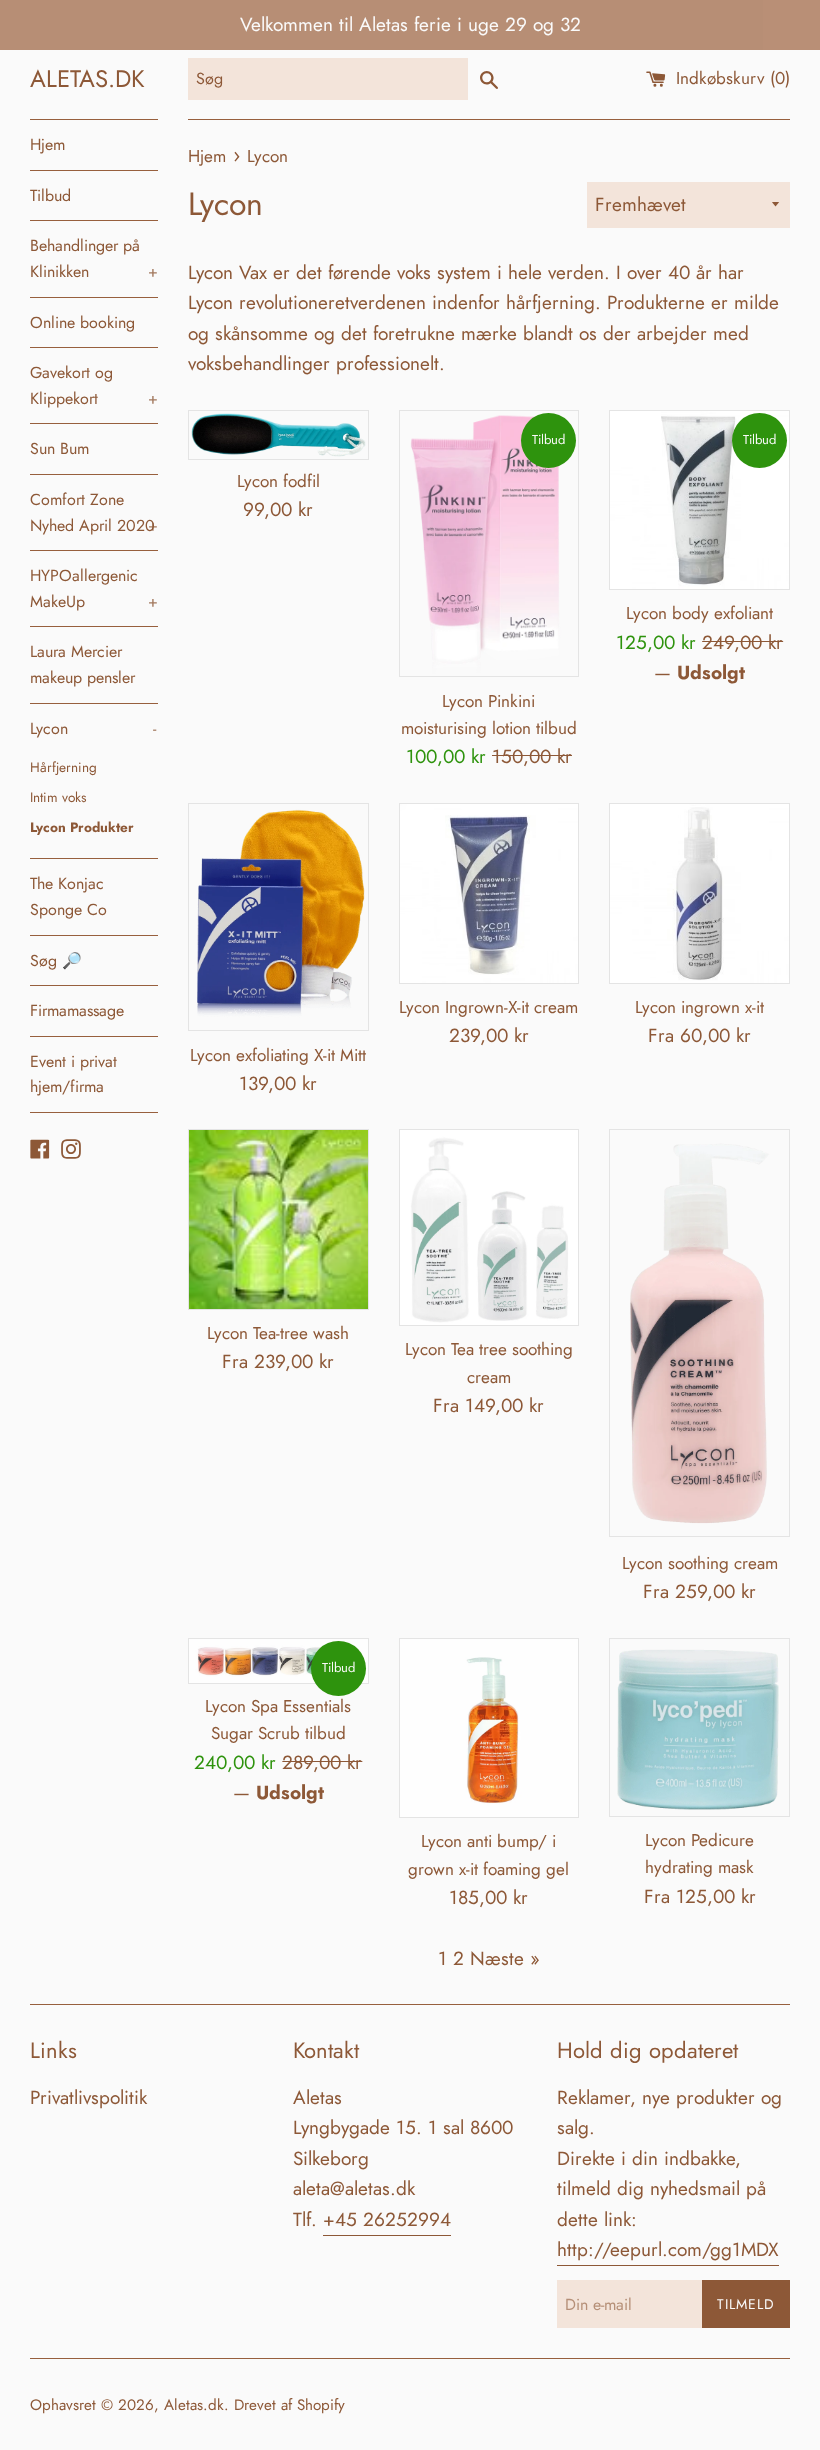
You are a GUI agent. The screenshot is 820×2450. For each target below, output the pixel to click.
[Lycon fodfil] (278, 434)
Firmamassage (77, 1010)
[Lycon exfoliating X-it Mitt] (278, 917)
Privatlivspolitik (88, 2097)
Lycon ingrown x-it (699, 1007)
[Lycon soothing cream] (699, 1334)
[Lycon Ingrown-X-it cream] (489, 893)
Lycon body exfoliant (699, 613)
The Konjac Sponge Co (68, 896)
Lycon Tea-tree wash (278, 1333)
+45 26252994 (387, 2219)
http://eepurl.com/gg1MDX (668, 2249)
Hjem (47, 144)
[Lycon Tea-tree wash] (278, 1219)
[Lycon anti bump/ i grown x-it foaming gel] (489, 1728)
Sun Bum (59, 448)
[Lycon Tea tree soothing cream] (489, 1227)
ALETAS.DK (87, 78)
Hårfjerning (63, 767)
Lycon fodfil (278, 481)
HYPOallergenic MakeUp (94, 588)
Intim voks (58, 797)
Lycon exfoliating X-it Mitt (278, 1055)
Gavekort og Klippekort (94, 385)
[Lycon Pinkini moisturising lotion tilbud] (489, 544)
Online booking (82, 322)
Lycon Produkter (82, 827)
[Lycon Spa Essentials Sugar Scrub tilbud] (278, 1660)
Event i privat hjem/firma (73, 1074)
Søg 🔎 (56, 960)
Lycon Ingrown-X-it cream (488, 1007)
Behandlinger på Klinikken (94, 258)
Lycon (93, 728)
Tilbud (50, 195)
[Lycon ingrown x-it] (699, 893)
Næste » (505, 1958)
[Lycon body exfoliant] (699, 500)
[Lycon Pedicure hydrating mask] (699, 1727)
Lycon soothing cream (700, 1563)
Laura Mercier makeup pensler (82, 664)
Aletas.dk (194, 2405)
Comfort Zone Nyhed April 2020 (94, 512)
